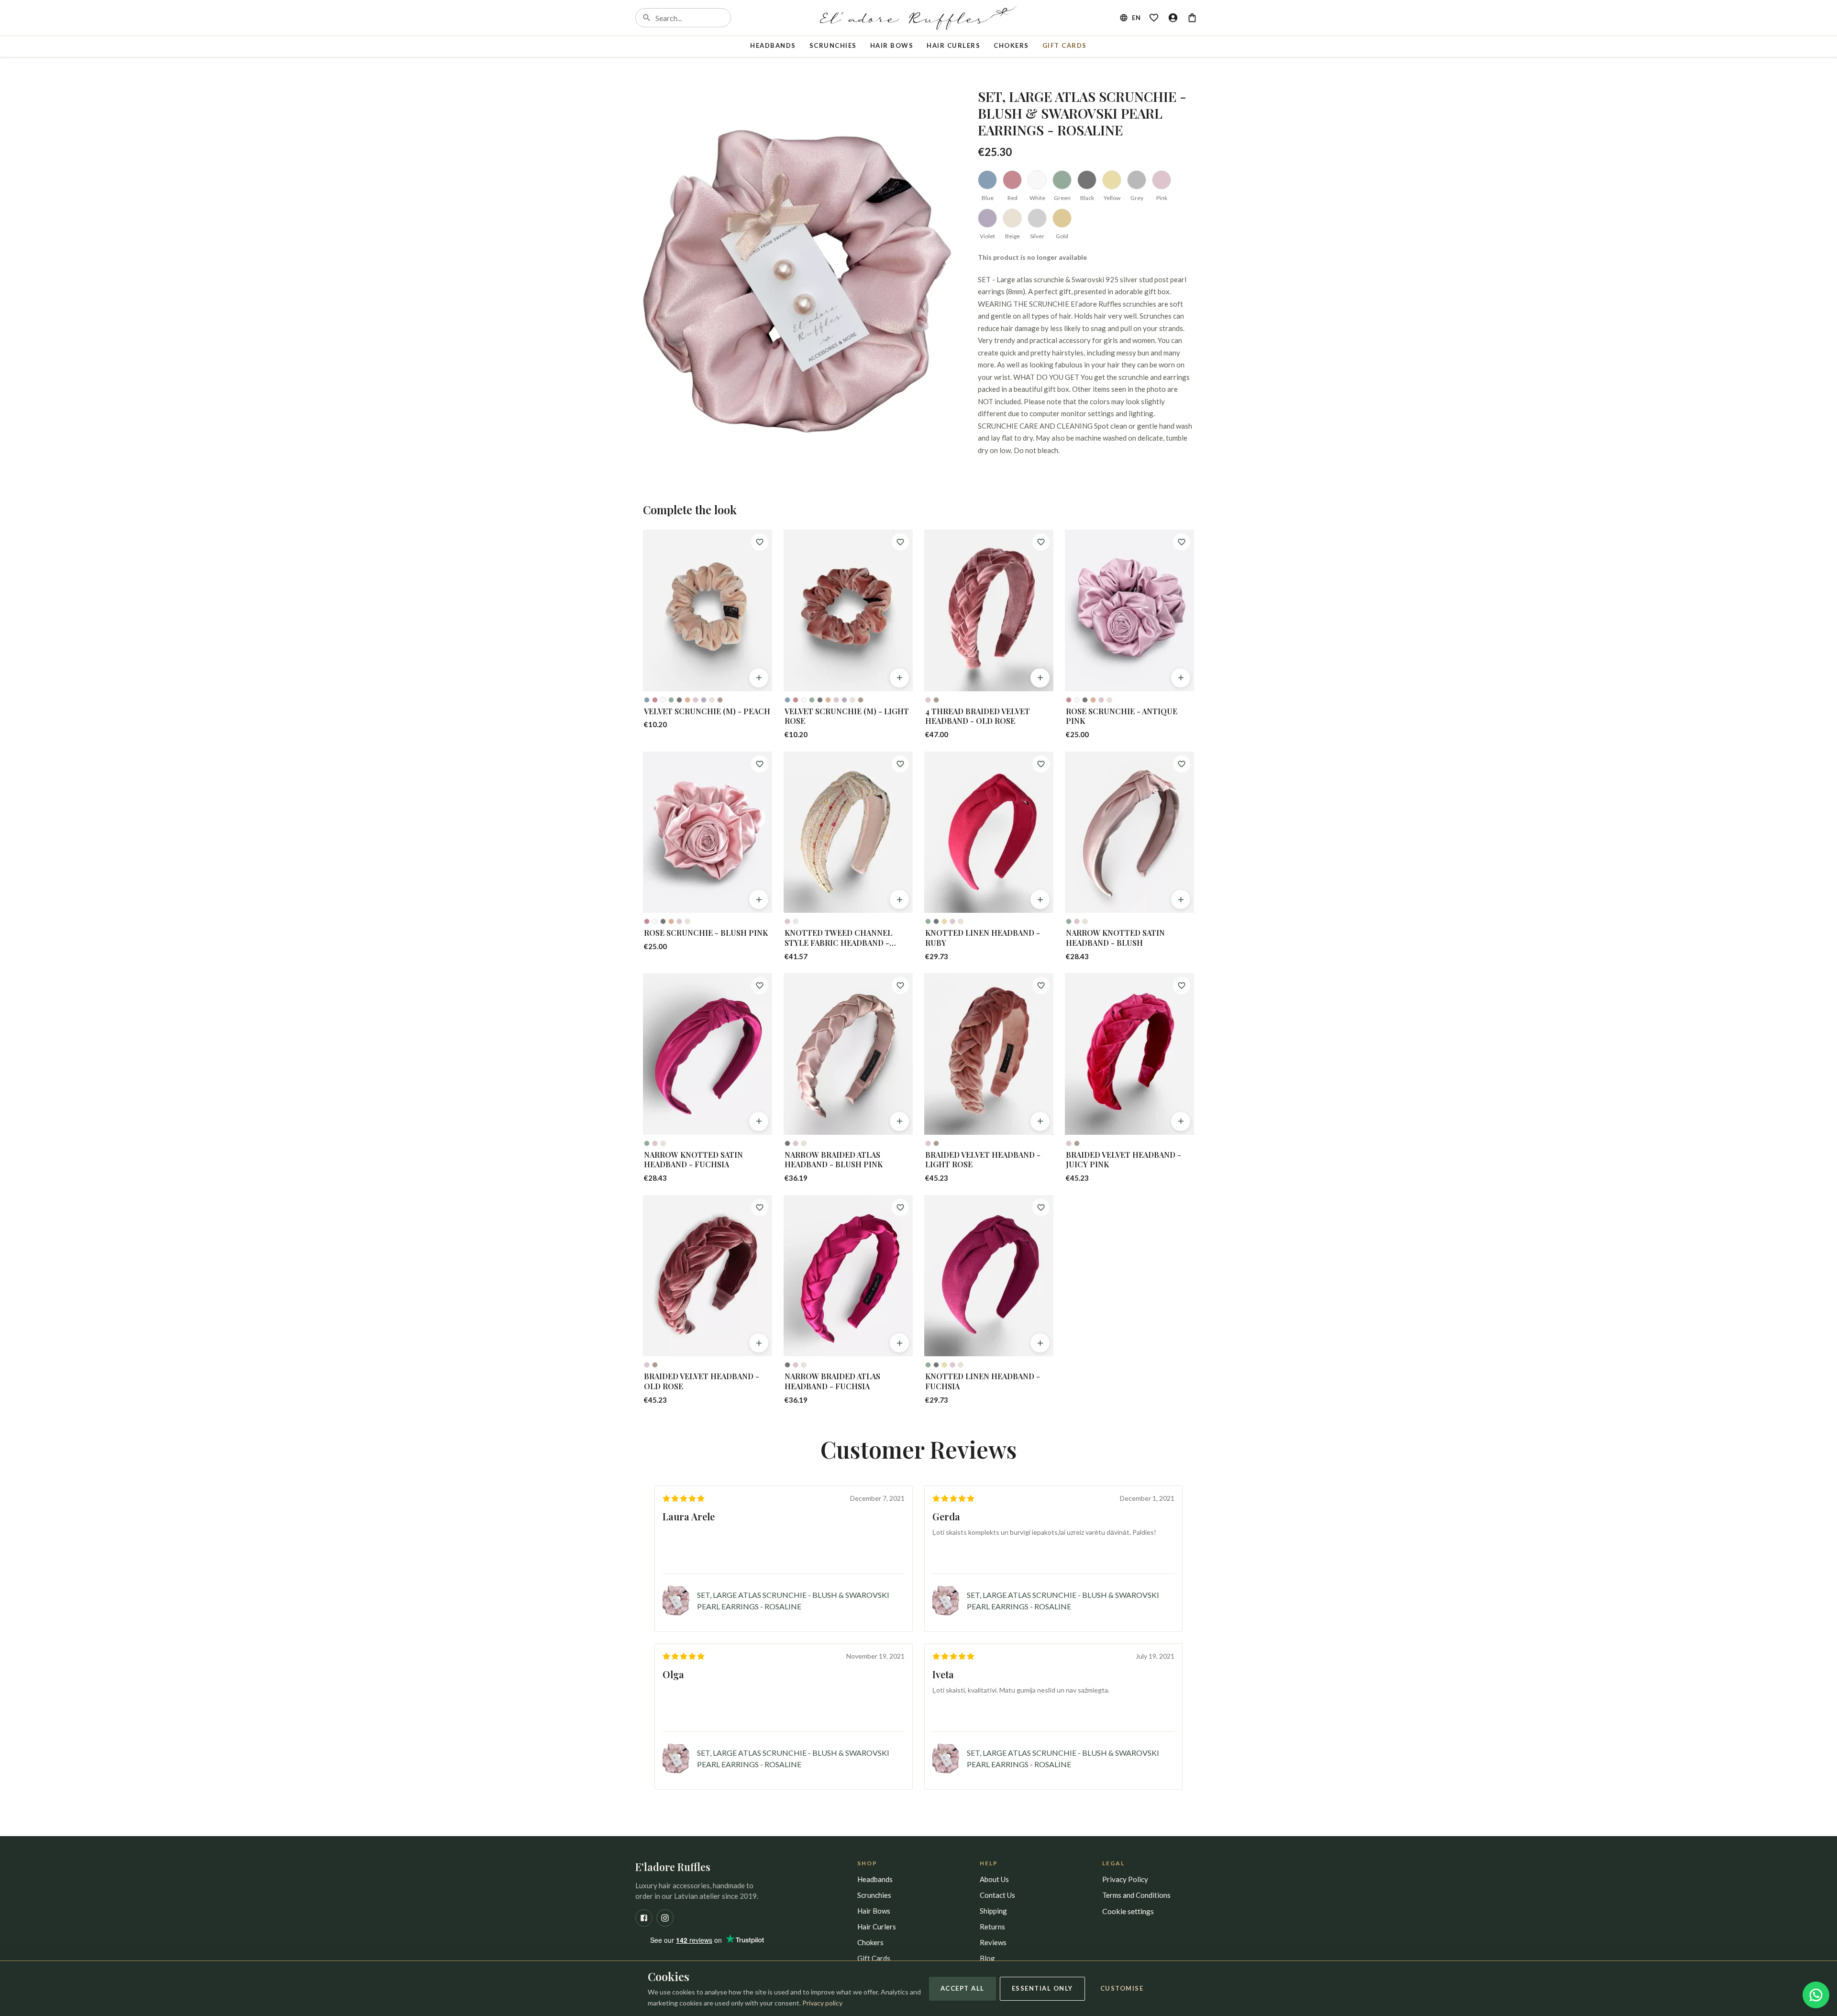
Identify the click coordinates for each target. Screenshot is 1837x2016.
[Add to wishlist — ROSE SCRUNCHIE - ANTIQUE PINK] (1182, 542)
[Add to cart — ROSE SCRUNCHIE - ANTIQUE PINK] (1181, 678)
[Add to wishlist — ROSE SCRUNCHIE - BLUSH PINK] (760, 764)
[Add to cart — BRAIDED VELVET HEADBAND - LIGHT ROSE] (1040, 1121)
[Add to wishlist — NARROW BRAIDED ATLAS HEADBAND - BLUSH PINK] (900, 986)
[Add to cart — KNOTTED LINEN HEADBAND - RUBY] (1040, 899)
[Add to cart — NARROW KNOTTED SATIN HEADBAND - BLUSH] (1181, 899)
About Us (994, 1879)
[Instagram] (665, 1918)
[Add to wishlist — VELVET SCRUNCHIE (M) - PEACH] (760, 542)
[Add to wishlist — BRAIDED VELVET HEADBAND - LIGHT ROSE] (1041, 986)
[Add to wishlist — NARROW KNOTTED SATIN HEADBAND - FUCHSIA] (760, 986)
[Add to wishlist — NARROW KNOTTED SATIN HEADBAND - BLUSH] (1182, 764)
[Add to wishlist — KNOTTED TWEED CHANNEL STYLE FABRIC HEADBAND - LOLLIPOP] (900, 764)
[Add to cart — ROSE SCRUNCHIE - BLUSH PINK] (759, 899)
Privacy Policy (1125, 1879)
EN (1136, 18)
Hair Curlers (953, 45)
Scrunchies (833, 45)
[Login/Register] (1173, 18)
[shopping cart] (1192, 18)
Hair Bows (892, 45)
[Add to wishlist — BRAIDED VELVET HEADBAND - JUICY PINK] (1182, 986)
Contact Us (997, 1895)
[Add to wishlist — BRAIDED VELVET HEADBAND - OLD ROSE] (760, 1207)
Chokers (1011, 45)
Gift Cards (1065, 45)
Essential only (1042, 1988)
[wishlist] (1154, 18)
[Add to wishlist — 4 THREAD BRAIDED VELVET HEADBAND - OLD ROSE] (1041, 542)
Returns (992, 1927)
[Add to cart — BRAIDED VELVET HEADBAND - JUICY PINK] (1181, 1121)
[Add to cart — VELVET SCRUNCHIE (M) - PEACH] (759, 678)
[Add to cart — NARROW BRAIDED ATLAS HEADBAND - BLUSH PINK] (899, 1121)
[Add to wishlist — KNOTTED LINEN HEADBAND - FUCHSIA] (1041, 1207)
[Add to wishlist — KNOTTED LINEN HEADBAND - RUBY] (1041, 764)
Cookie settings (1128, 1911)
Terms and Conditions (1136, 1895)
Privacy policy (822, 2003)
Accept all (963, 1988)
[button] (799, 283)
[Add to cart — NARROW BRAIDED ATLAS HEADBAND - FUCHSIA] (899, 1343)
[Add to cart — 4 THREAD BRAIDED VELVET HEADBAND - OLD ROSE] (1040, 678)
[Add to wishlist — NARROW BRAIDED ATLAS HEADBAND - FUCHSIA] (900, 1207)
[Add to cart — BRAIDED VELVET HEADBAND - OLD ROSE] (759, 1343)
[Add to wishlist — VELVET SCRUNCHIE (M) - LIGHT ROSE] (900, 542)
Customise (1122, 1988)
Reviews (993, 1942)
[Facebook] (644, 1918)
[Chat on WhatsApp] (1816, 1995)
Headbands (773, 45)
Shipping (993, 1911)
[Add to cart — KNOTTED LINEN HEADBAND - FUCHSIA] (1040, 1343)
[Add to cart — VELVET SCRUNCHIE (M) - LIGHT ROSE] (899, 678)
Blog (987, 1958)
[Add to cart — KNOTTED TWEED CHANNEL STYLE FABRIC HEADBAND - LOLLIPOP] (899, 899)
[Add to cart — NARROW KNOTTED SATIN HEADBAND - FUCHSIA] (759, 1121)
